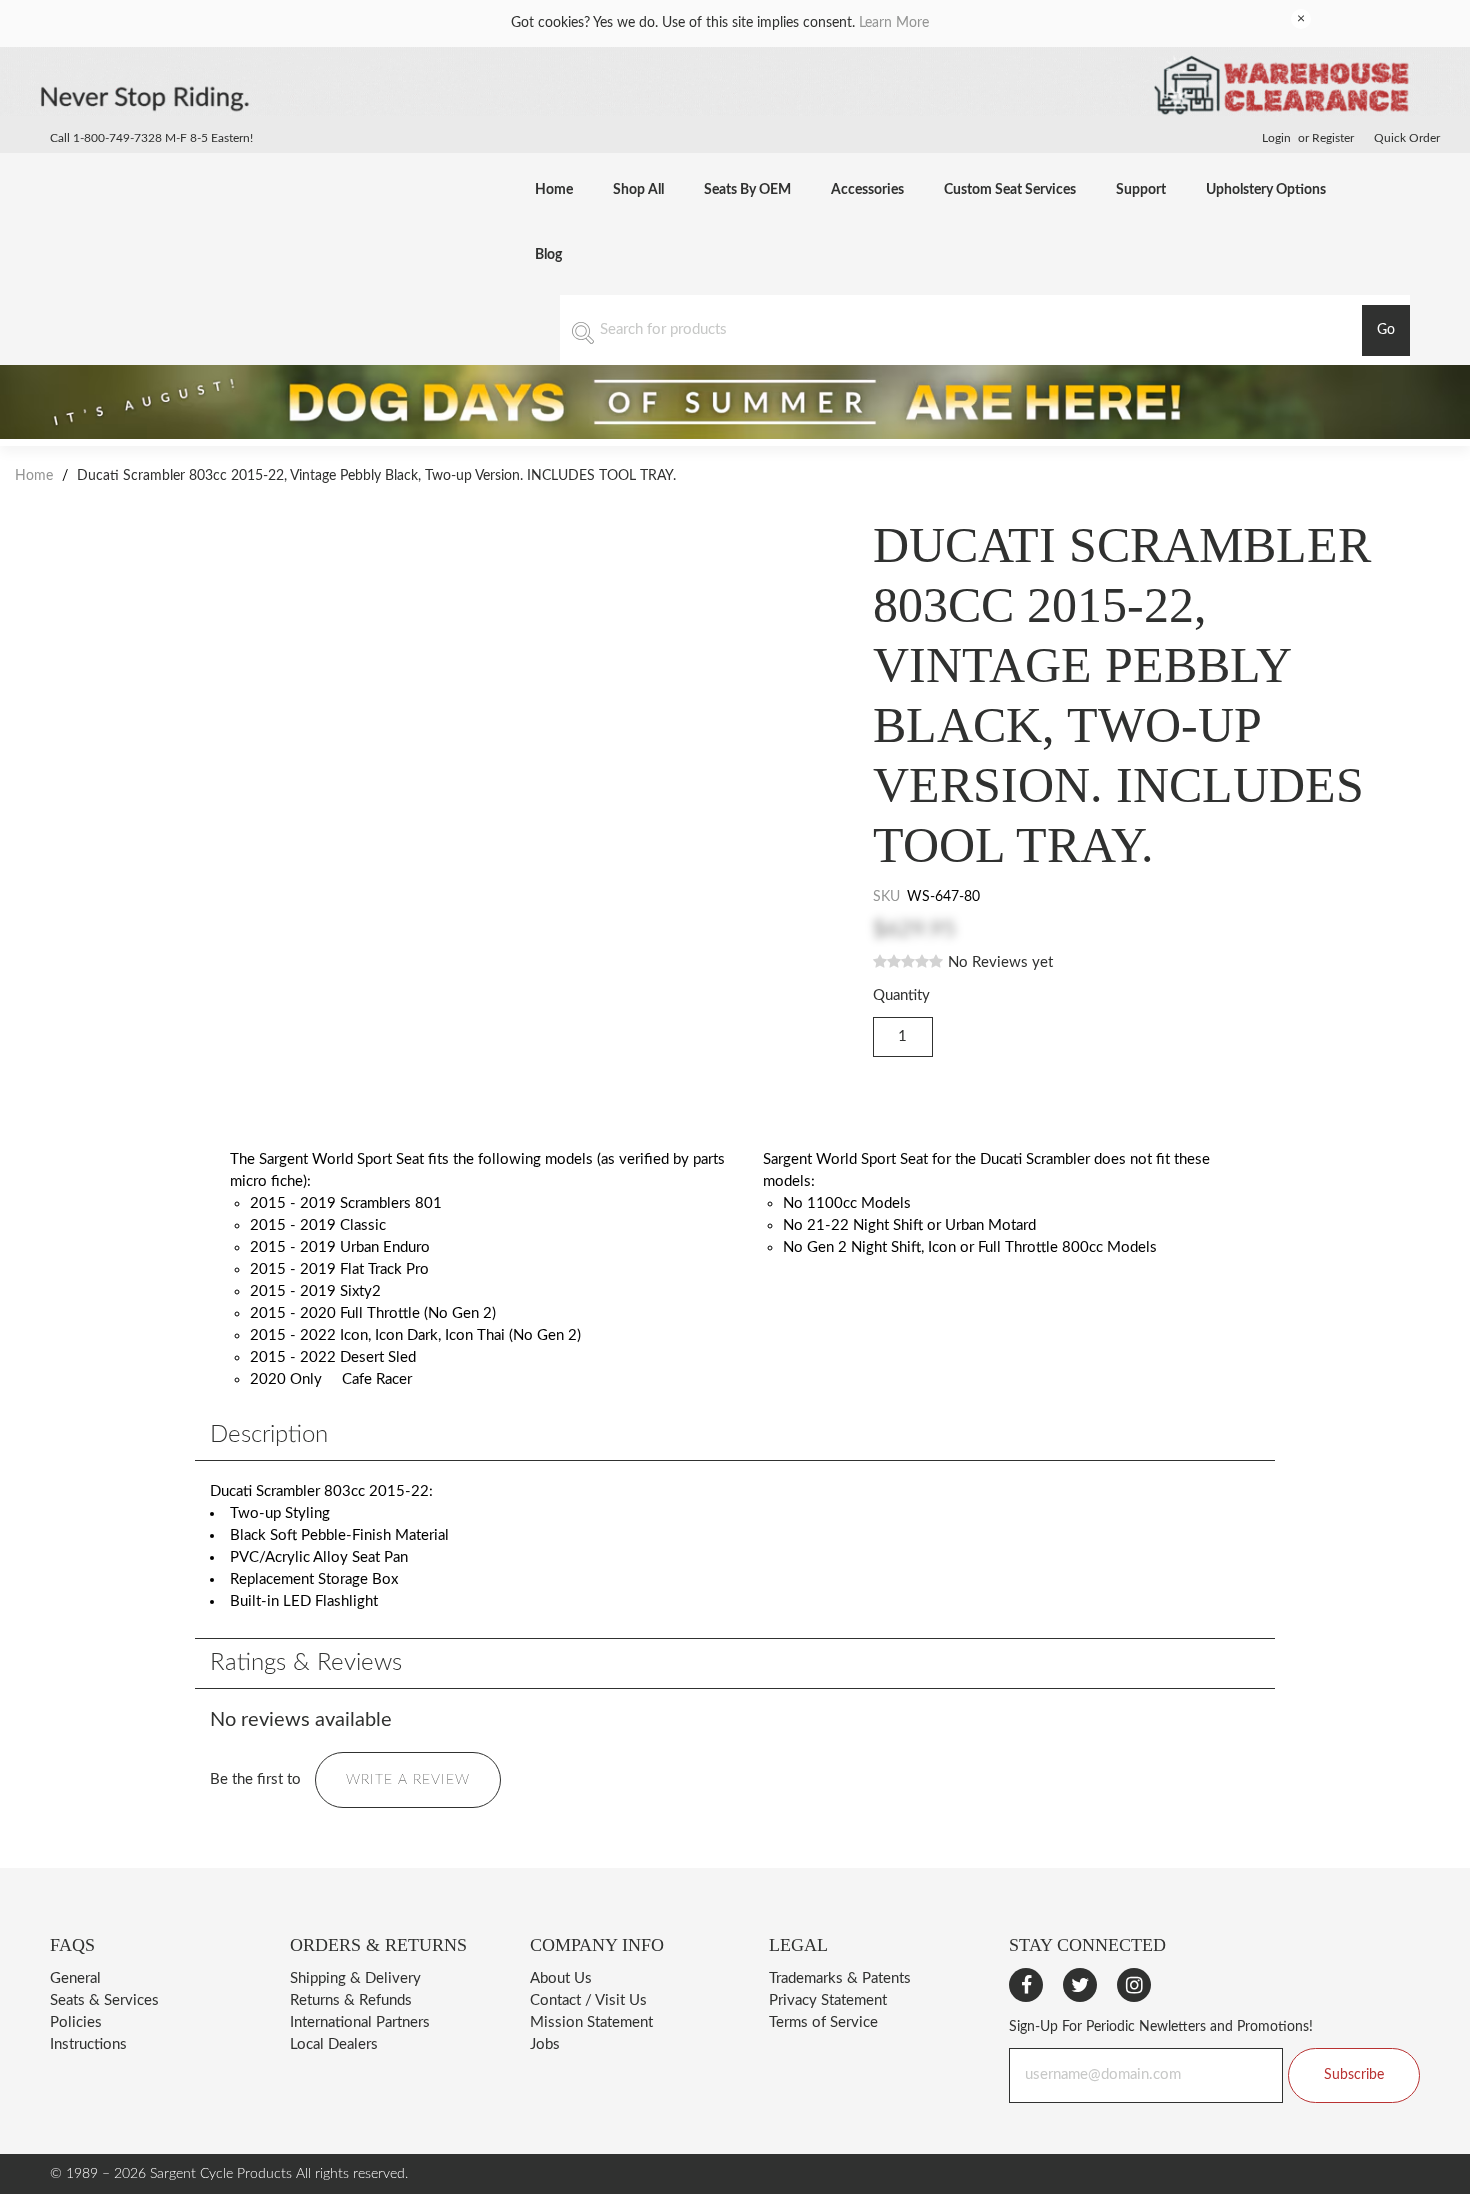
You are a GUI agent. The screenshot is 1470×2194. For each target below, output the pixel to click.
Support (1141, 190)
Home (554, 190)
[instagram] (1134, 1985)
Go (1386, 330)
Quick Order (1407, 138)
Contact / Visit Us (588, 2000)
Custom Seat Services (1010, 190)
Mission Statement (591, 2022)
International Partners (360, 2022)
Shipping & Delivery (355, 1978)
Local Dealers (334, 2044)
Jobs (545, 2044)
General (75, 1978)
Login (1276, 138)
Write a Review (408, 1780)
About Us (561, 1978)
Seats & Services (104, 2000)
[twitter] (1080, 1985)
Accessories (867, 190)
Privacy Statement (828, 2000)
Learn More (894, 23)
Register (1333, 138)
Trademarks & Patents (840, 1978)
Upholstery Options (1266, 190)
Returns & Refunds (351, 2000)
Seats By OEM (747, 190)
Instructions (88, 2044)
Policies (76, 2022)
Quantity (901, 995)
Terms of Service (823, 2022)
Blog (548, 255)
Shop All (638, 190)
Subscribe (1354, 2075)
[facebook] (1026, 1985)
